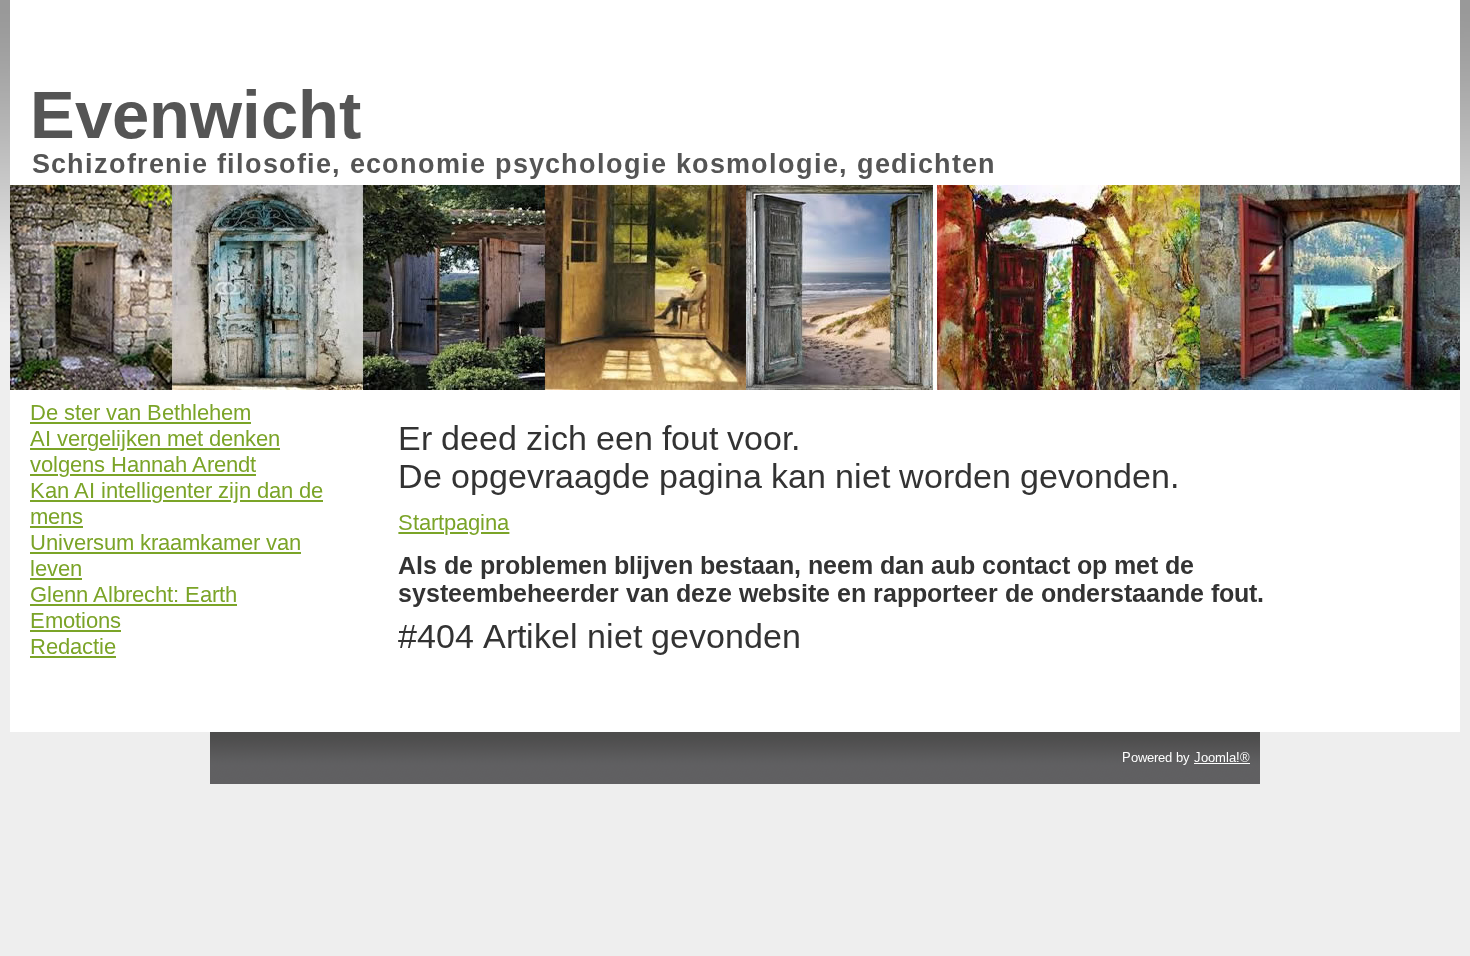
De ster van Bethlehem (140, 412)
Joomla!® (1222, 757)
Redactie (73, 646)
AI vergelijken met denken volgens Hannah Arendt (155, 451)
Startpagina (453, 522)
